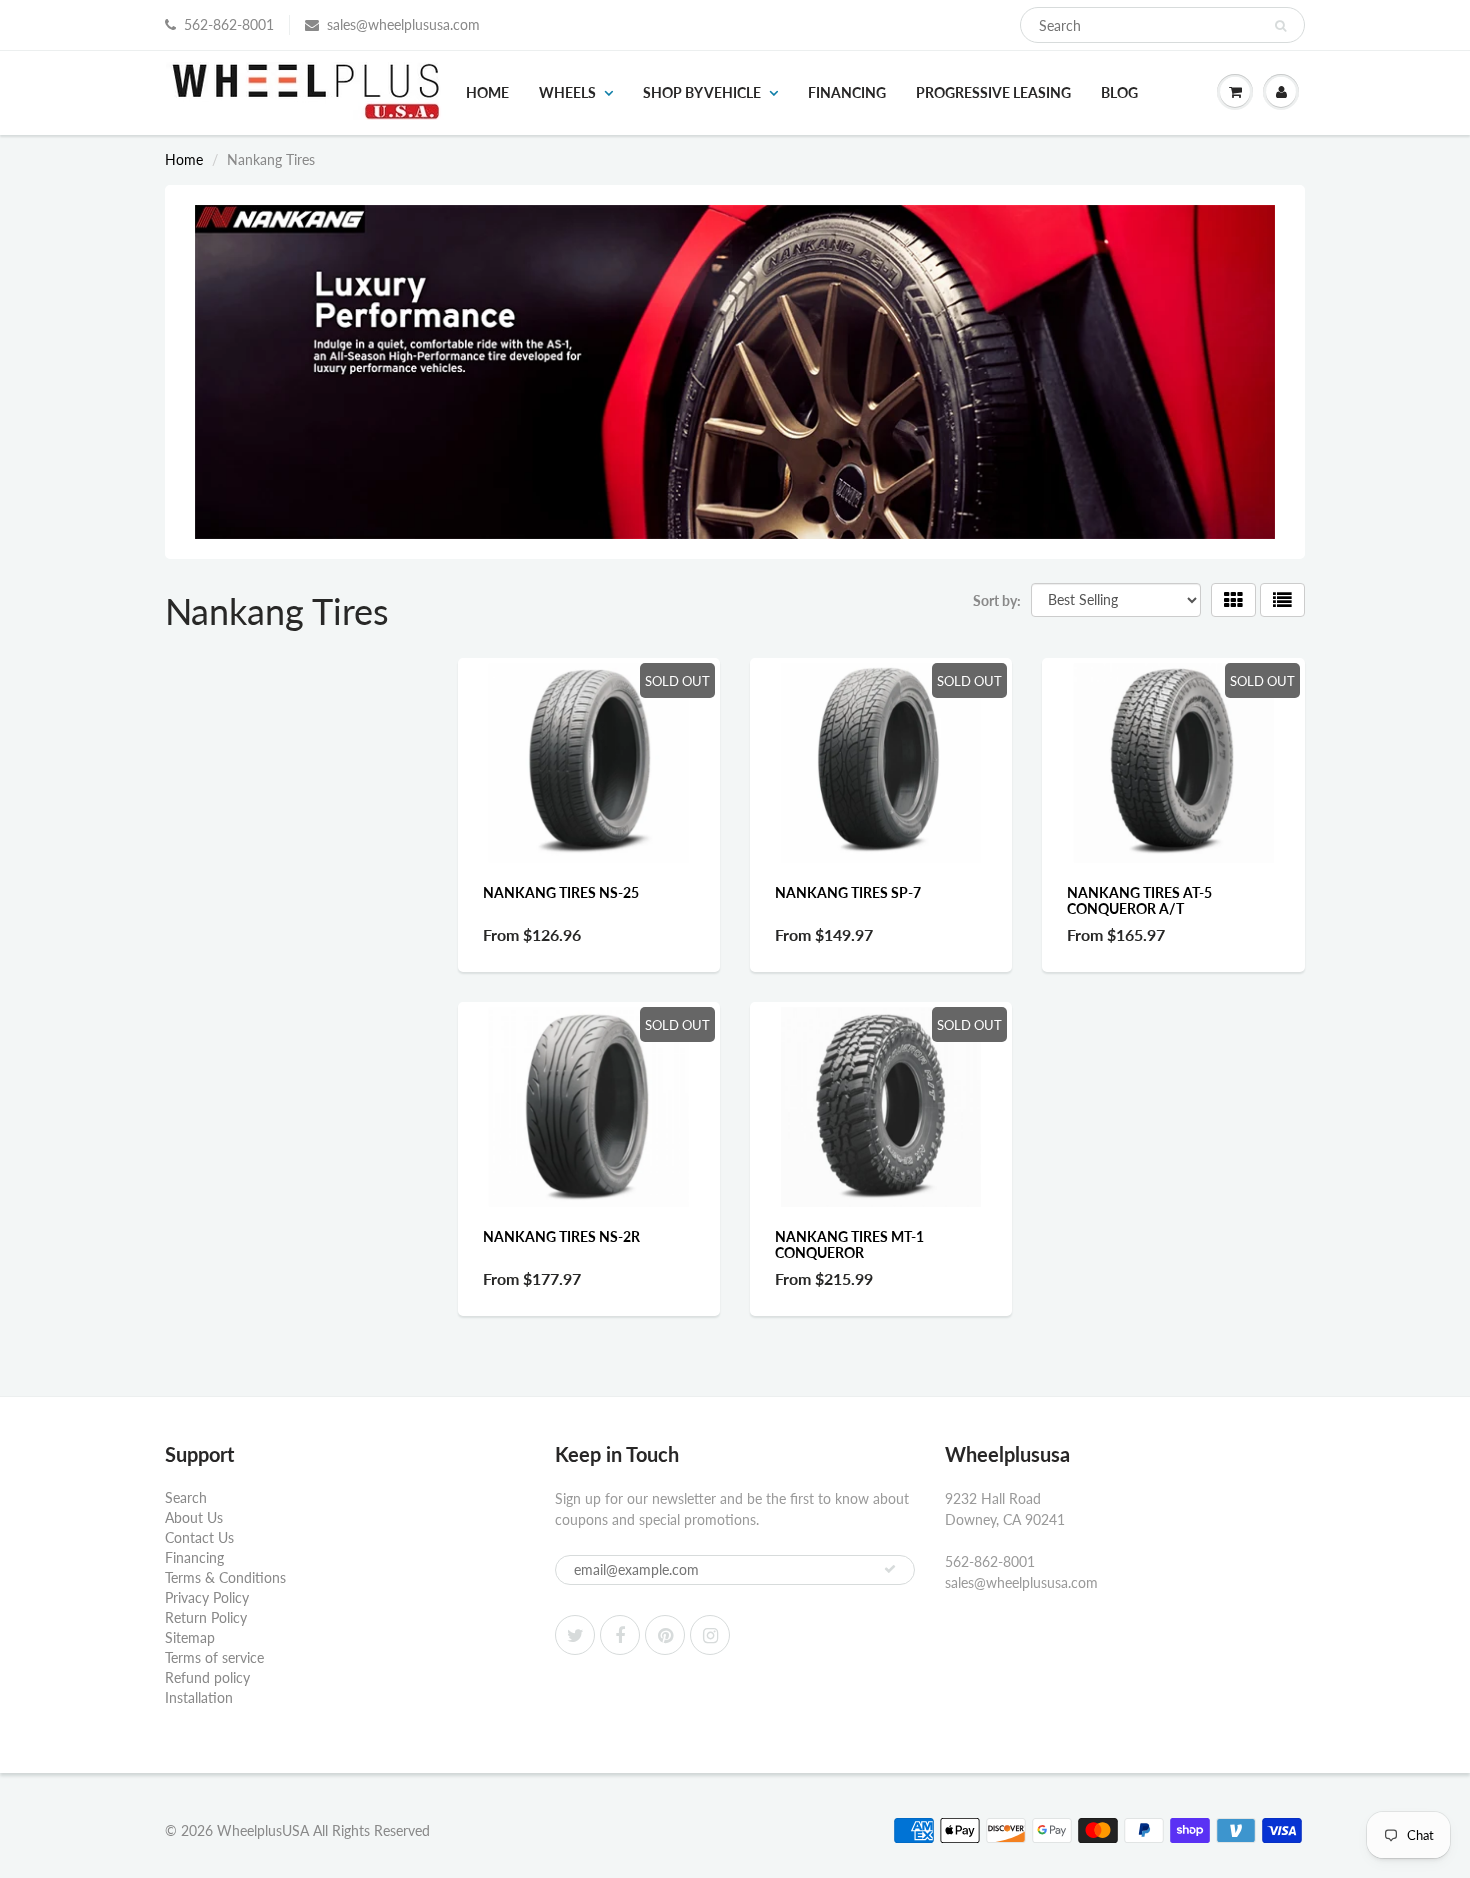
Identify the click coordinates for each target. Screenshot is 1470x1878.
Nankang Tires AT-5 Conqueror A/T (1139, 900)
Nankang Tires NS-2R (561, 1236)
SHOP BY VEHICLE (702, 92)
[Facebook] (620, 1635)
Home (487, 92)
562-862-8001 (229, 24)
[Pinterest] (665, 1635)
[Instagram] (710, 1635)
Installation (199, 1697)
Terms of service (214, 1657)
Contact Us (199, 1537)
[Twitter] (575, 1635)
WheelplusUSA (263, 1830)
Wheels (567, 92)
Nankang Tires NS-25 (561, 892)
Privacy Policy (207, 1597)
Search (186, 1497)
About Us (194, 1517)
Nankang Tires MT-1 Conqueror (849, 1244)
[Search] (1280, 26)
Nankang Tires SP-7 (848, 892)
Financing (847, 92)
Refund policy (207, 1677)
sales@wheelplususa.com (403, 24)
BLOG (1119, 92)
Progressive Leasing (993, 92)
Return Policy (206, 1617)
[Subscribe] (890, 1569)
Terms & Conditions (225, 1577)
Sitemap (190, 1637)
